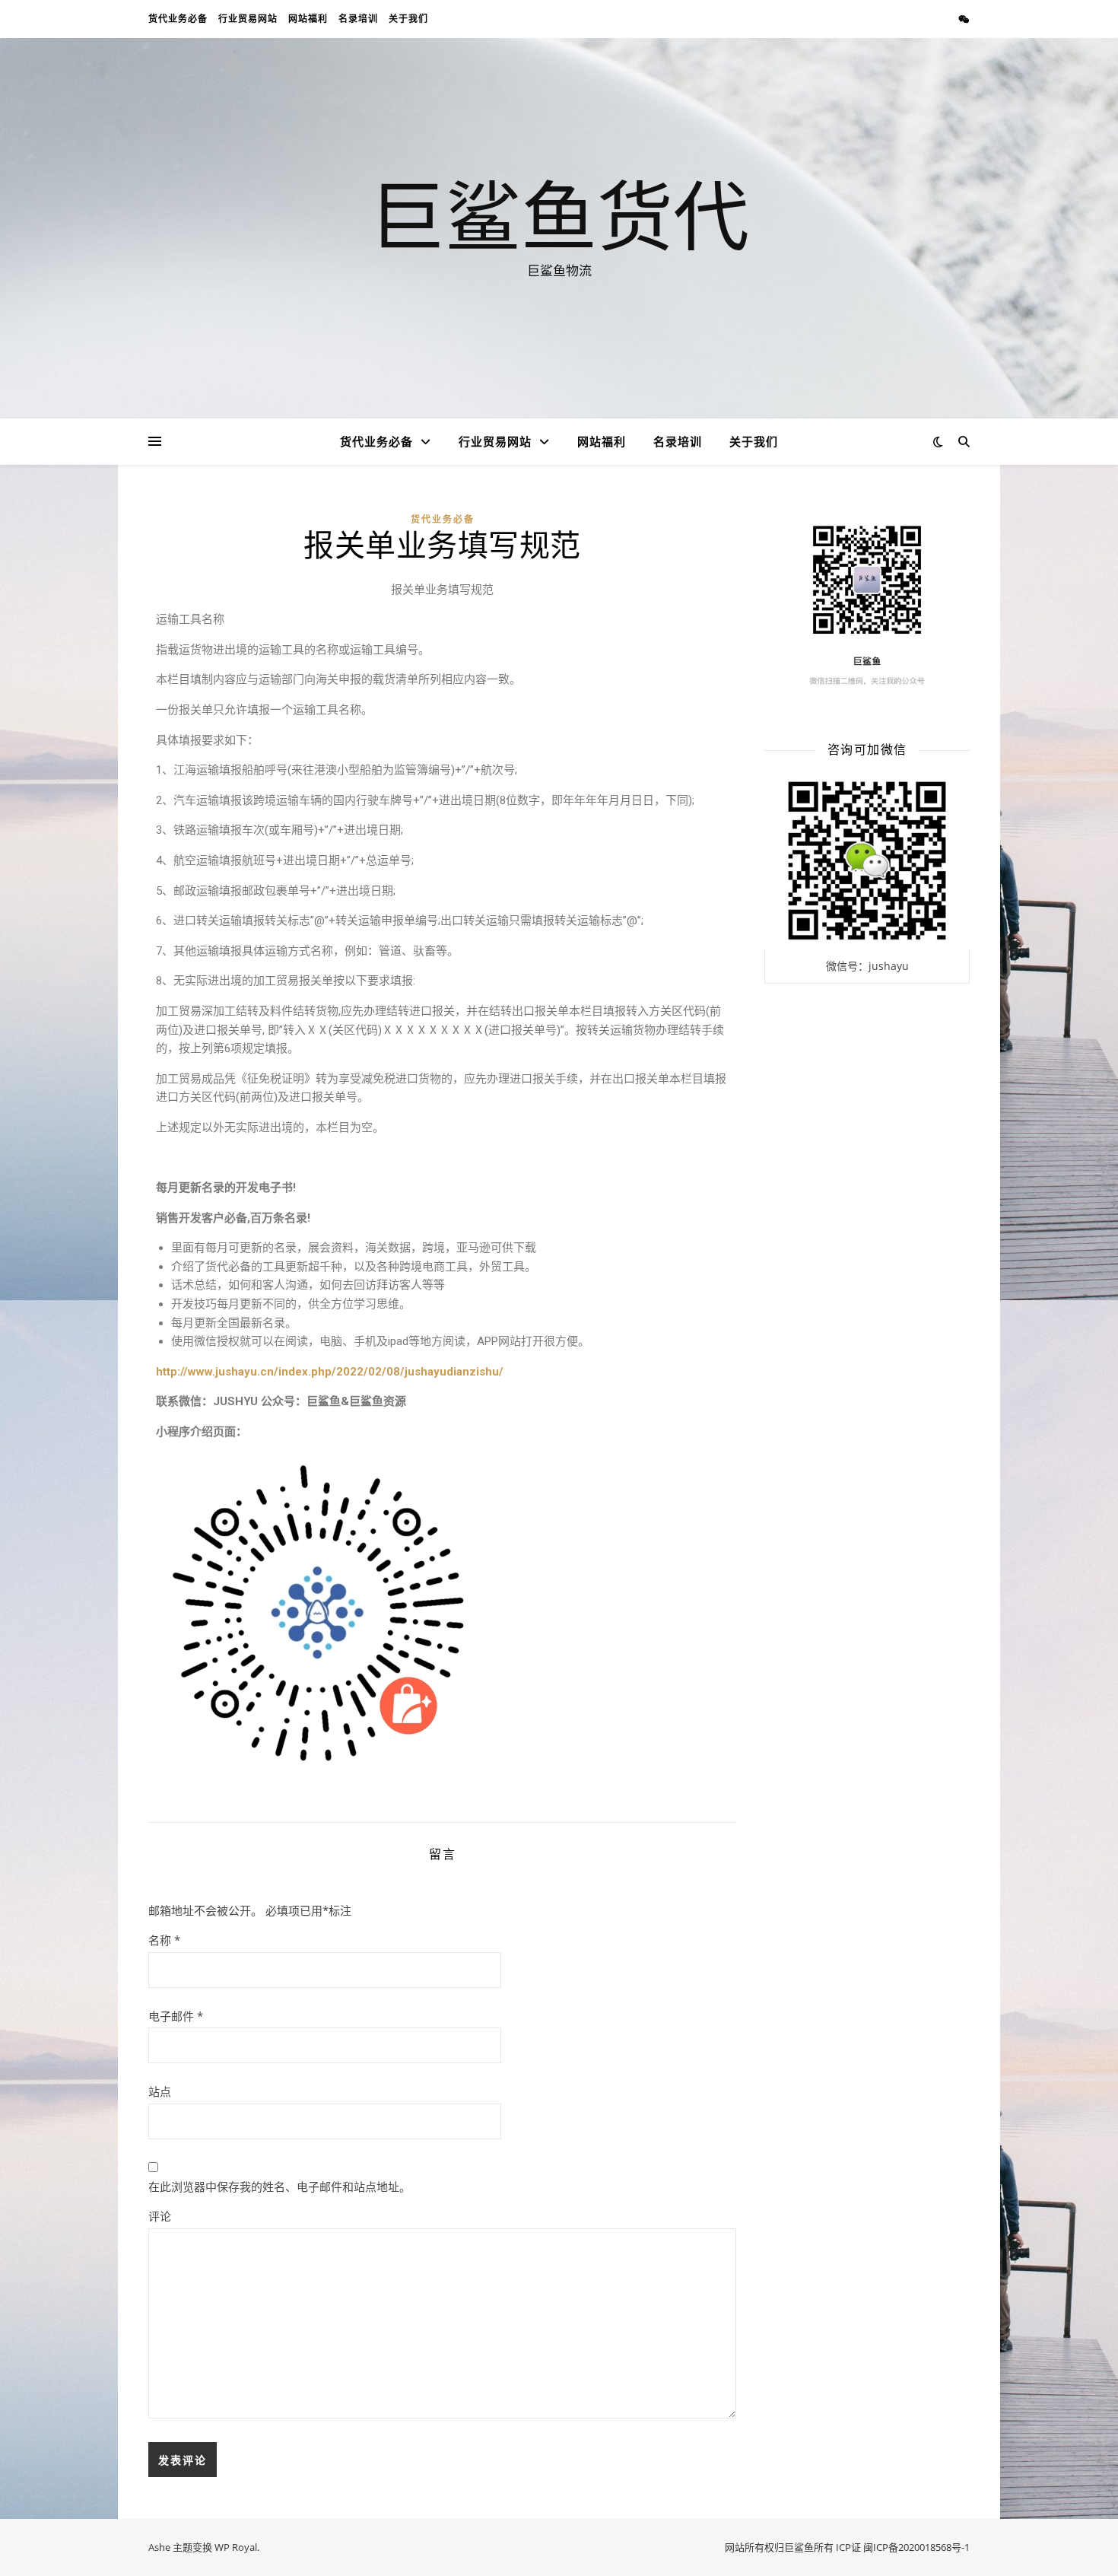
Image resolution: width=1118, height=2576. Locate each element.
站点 (160, 2091)
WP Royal (236, 2547)
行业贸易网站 (248, 19)
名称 (164, 1940)
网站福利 (308, 19)
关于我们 (408, 19)
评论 (160, 2216)
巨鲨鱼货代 (559, 215)
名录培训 (358, 19)
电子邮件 (176, 2016)
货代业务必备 (178, 19)
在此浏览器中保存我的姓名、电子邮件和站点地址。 (279, 2186)
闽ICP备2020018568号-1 (916, 2547)
